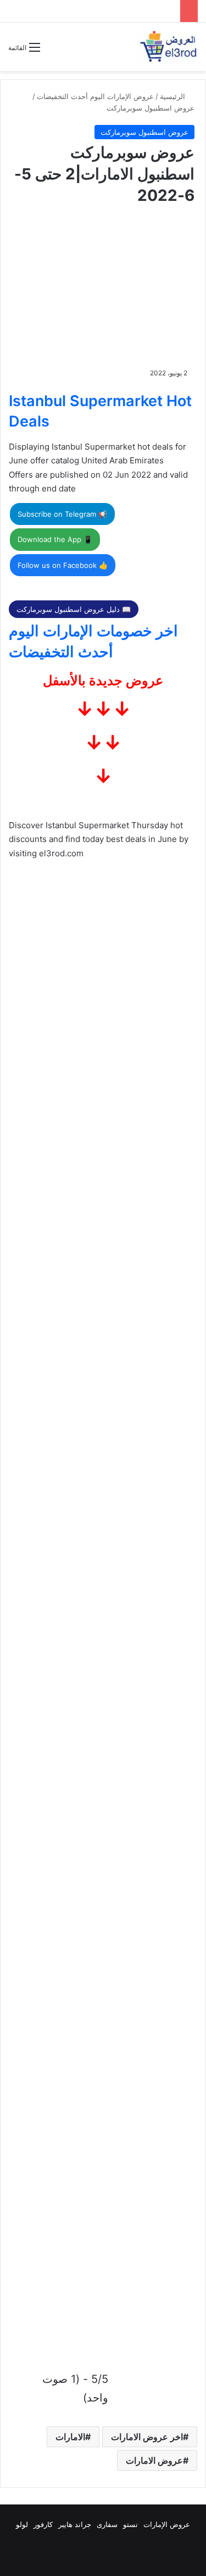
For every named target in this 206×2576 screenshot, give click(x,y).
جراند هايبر (75, 2524)
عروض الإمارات (167, 2524)
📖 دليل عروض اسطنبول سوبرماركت (74, 609)
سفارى (107, 2524)
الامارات (70, 2437)
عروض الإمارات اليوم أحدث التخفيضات (95, 96)
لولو (22, 2524)
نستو (130, 2524)
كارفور (43, 2524)
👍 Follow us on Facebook (63, 565)
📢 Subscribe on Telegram (62, 514)
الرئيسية (174, 96)
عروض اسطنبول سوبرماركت (151, 108)
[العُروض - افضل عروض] (168, 47)
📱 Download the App (55, 539)
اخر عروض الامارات (147, 2437)
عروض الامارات (154, 2460)
